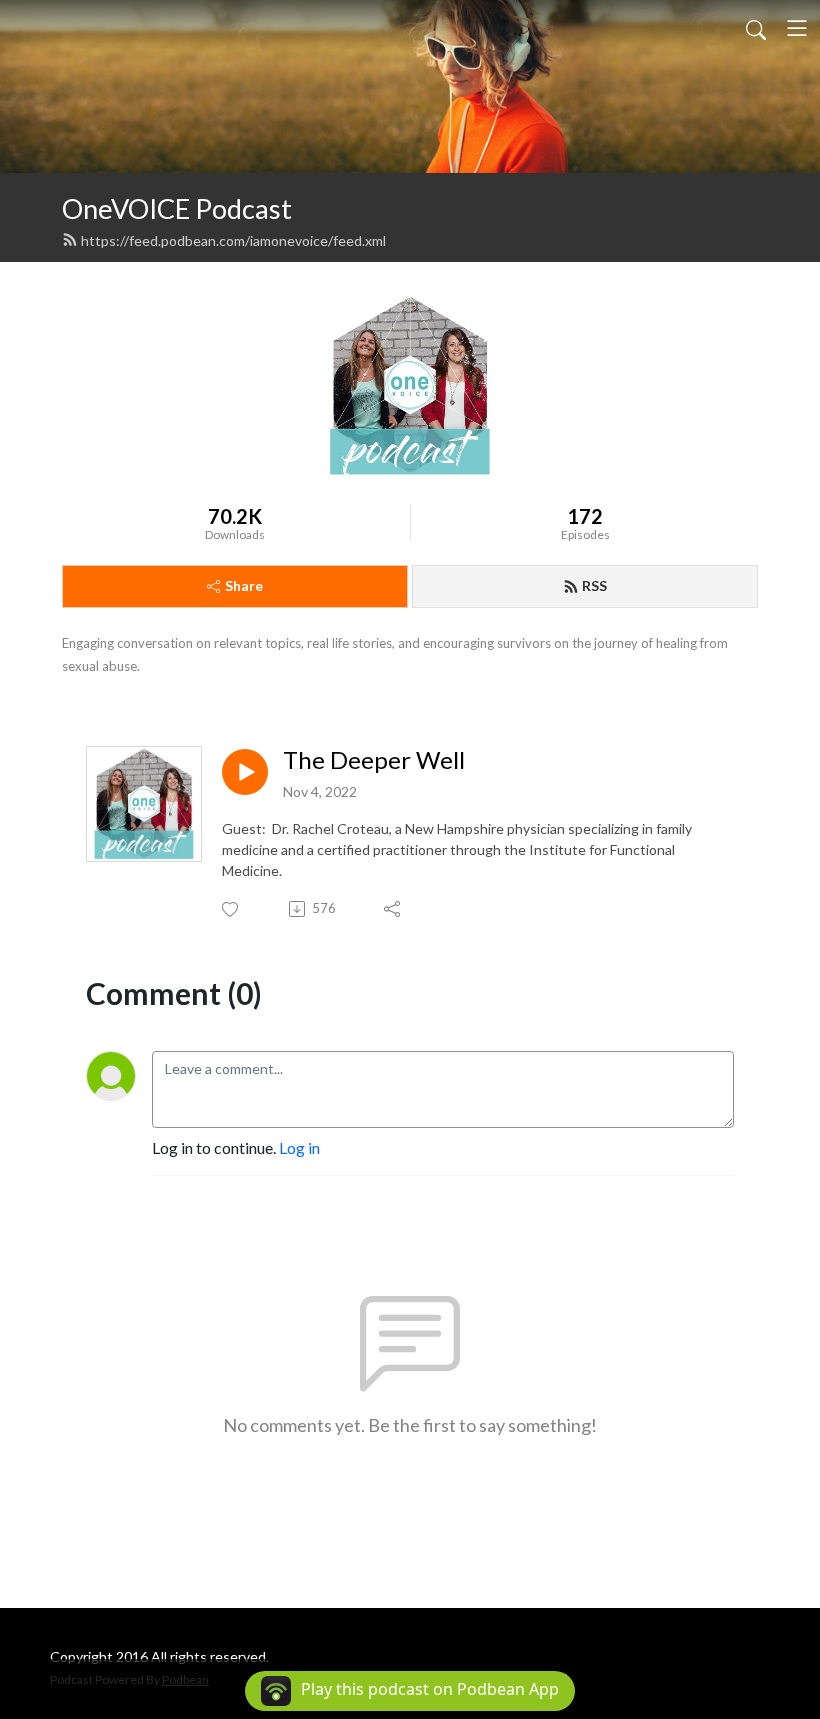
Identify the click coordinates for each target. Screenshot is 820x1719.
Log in (299, 1147)
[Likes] (231, 909)
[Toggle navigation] (797, 28)
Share (244, 585)
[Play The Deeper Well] (245, 772)
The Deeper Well (374, 760)
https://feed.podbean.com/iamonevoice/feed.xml (233, 240)
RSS (594, 585)
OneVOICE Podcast (177, 208)
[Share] (393, 909)
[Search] (756, 28)
